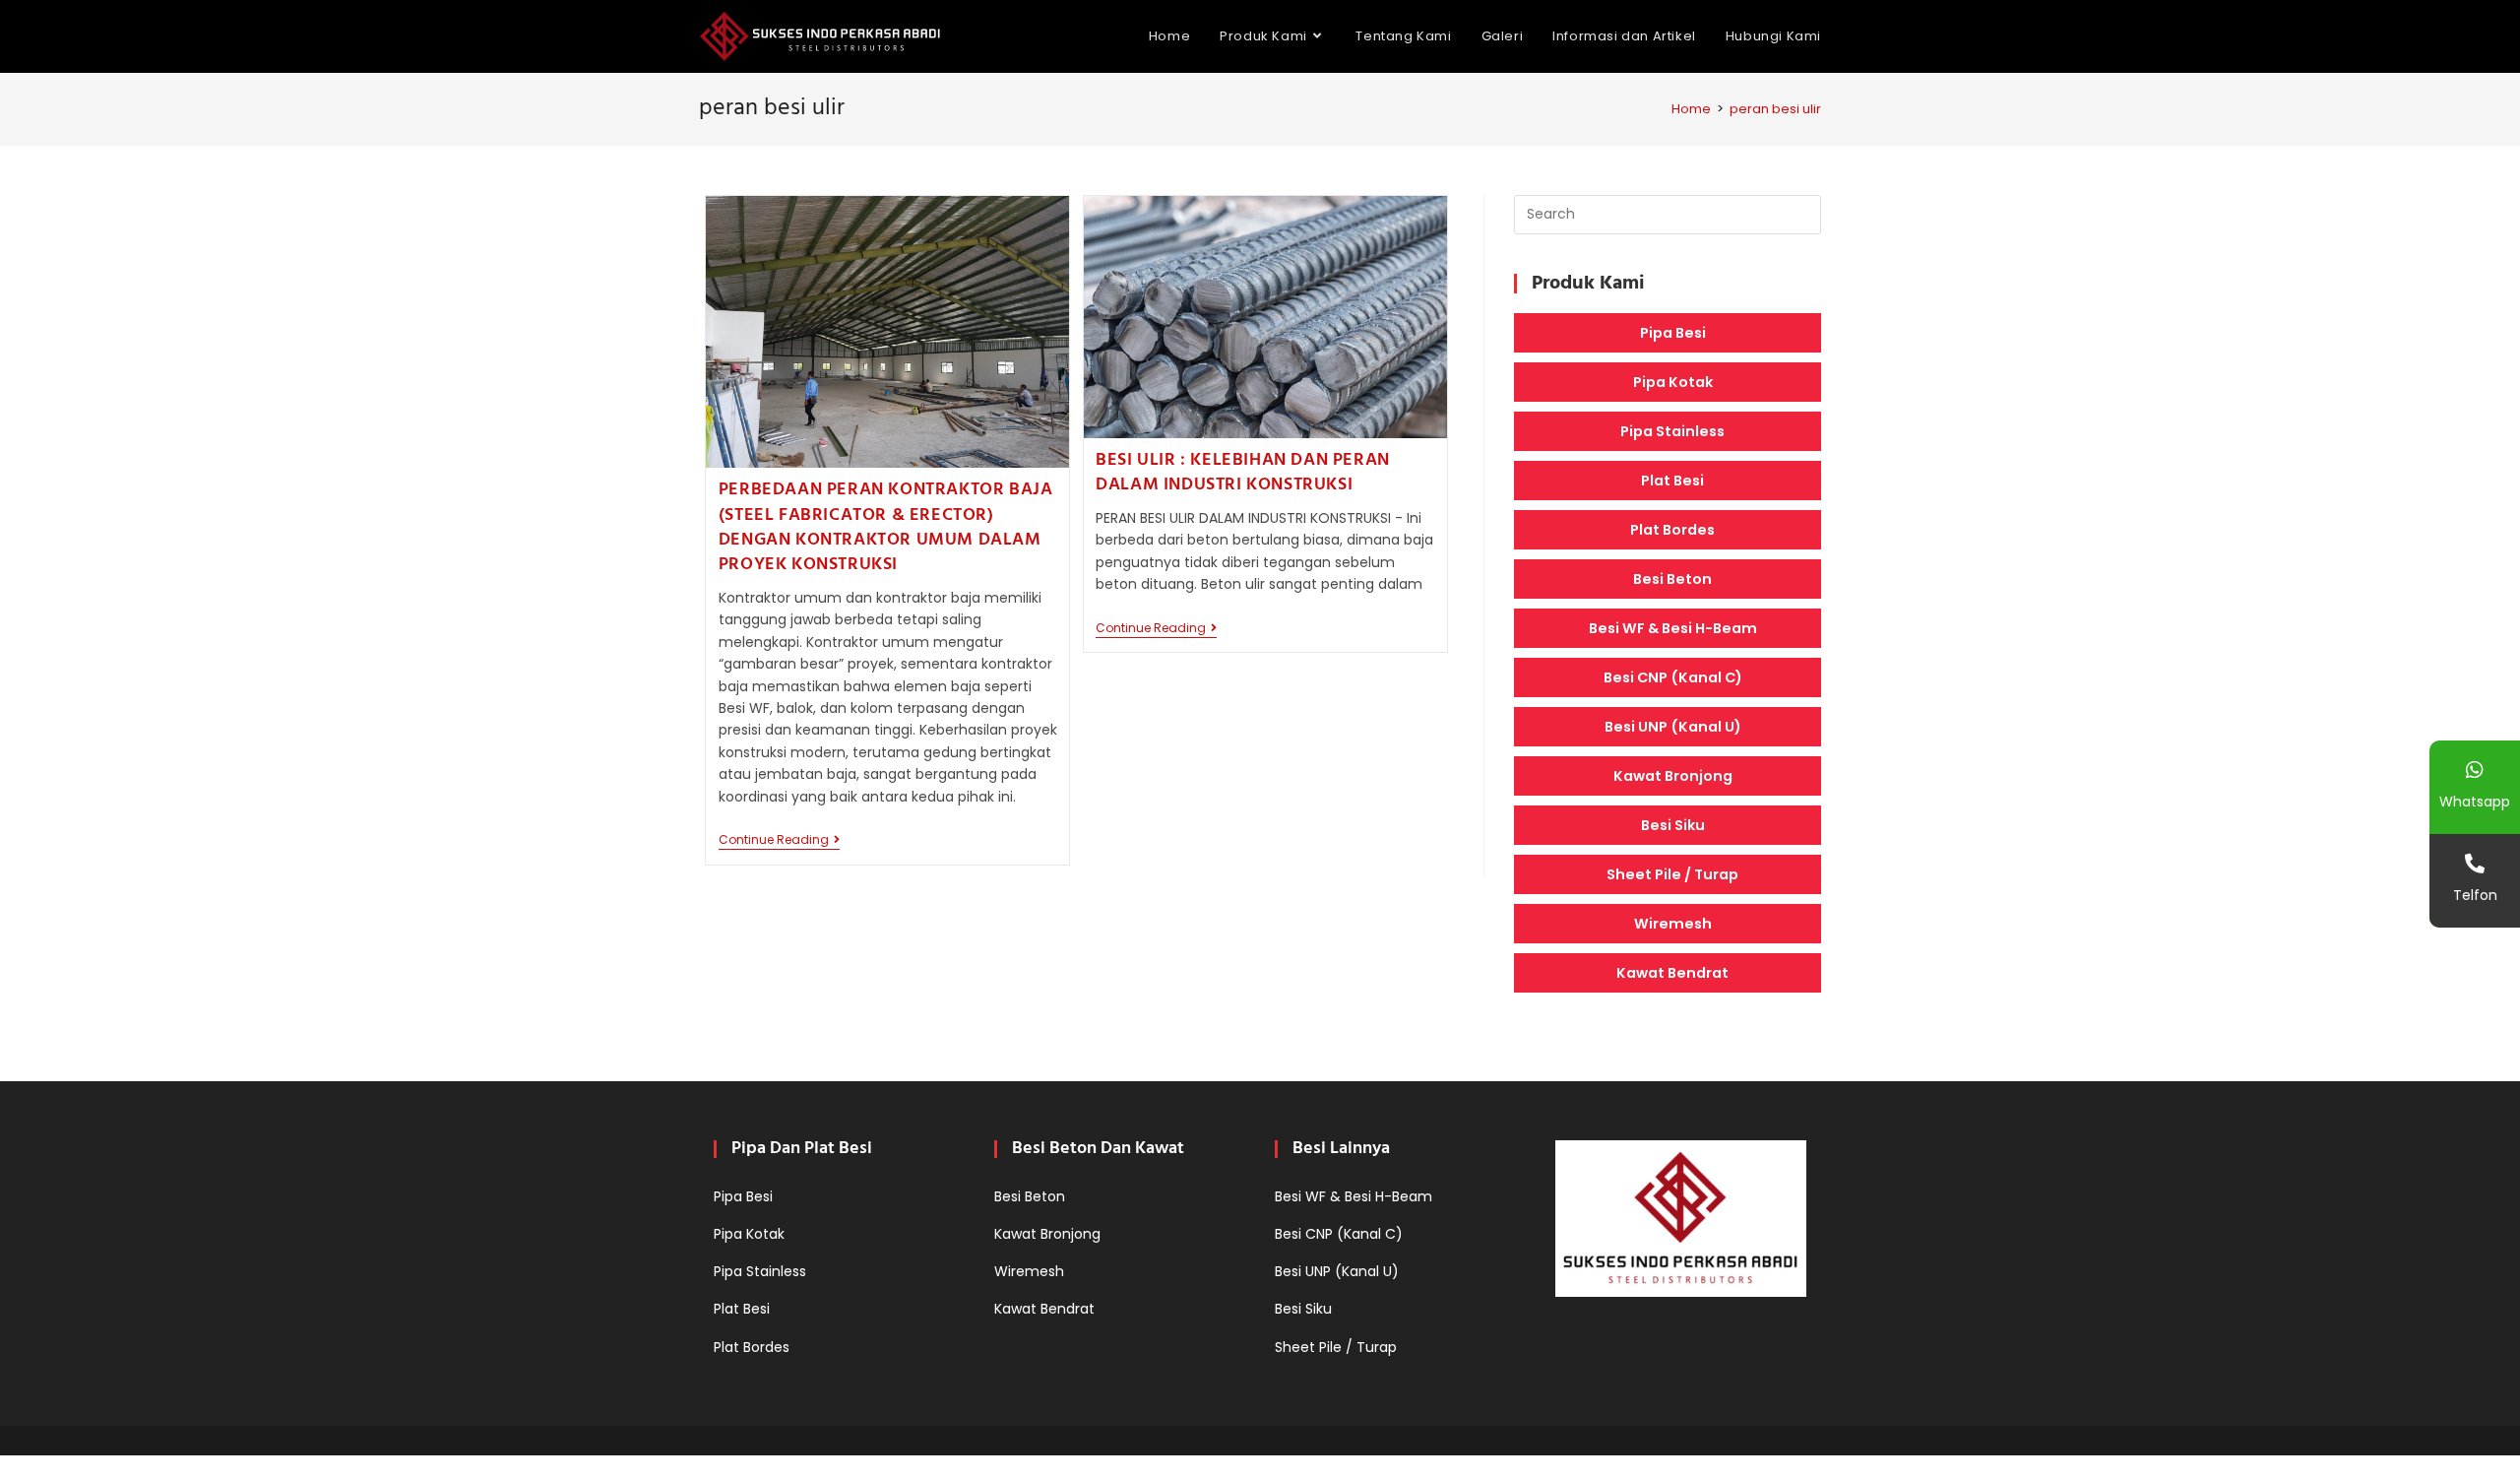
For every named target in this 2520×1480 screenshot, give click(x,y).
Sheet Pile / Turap (1672, 874)
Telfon (2475, 895)
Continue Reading (779, 841)
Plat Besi (1672, 481)
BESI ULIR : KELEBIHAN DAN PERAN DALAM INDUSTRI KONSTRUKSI (1243, 473)
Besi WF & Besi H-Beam (1673, 628)
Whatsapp (2475, 802)
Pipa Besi (1673, 333)
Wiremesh (1673, 924)
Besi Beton (1672, 579)
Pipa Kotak (1673, 382)
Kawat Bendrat (1672, 973)
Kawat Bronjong (1673, 776)
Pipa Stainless (1672, 431)
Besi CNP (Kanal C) (1673, 677)
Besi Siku (1673, 825)
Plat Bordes (1672, 530)
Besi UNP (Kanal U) (1673, 727)
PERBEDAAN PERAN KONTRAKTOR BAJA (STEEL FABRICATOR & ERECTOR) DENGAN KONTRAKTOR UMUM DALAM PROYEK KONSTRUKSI (886, 527)
